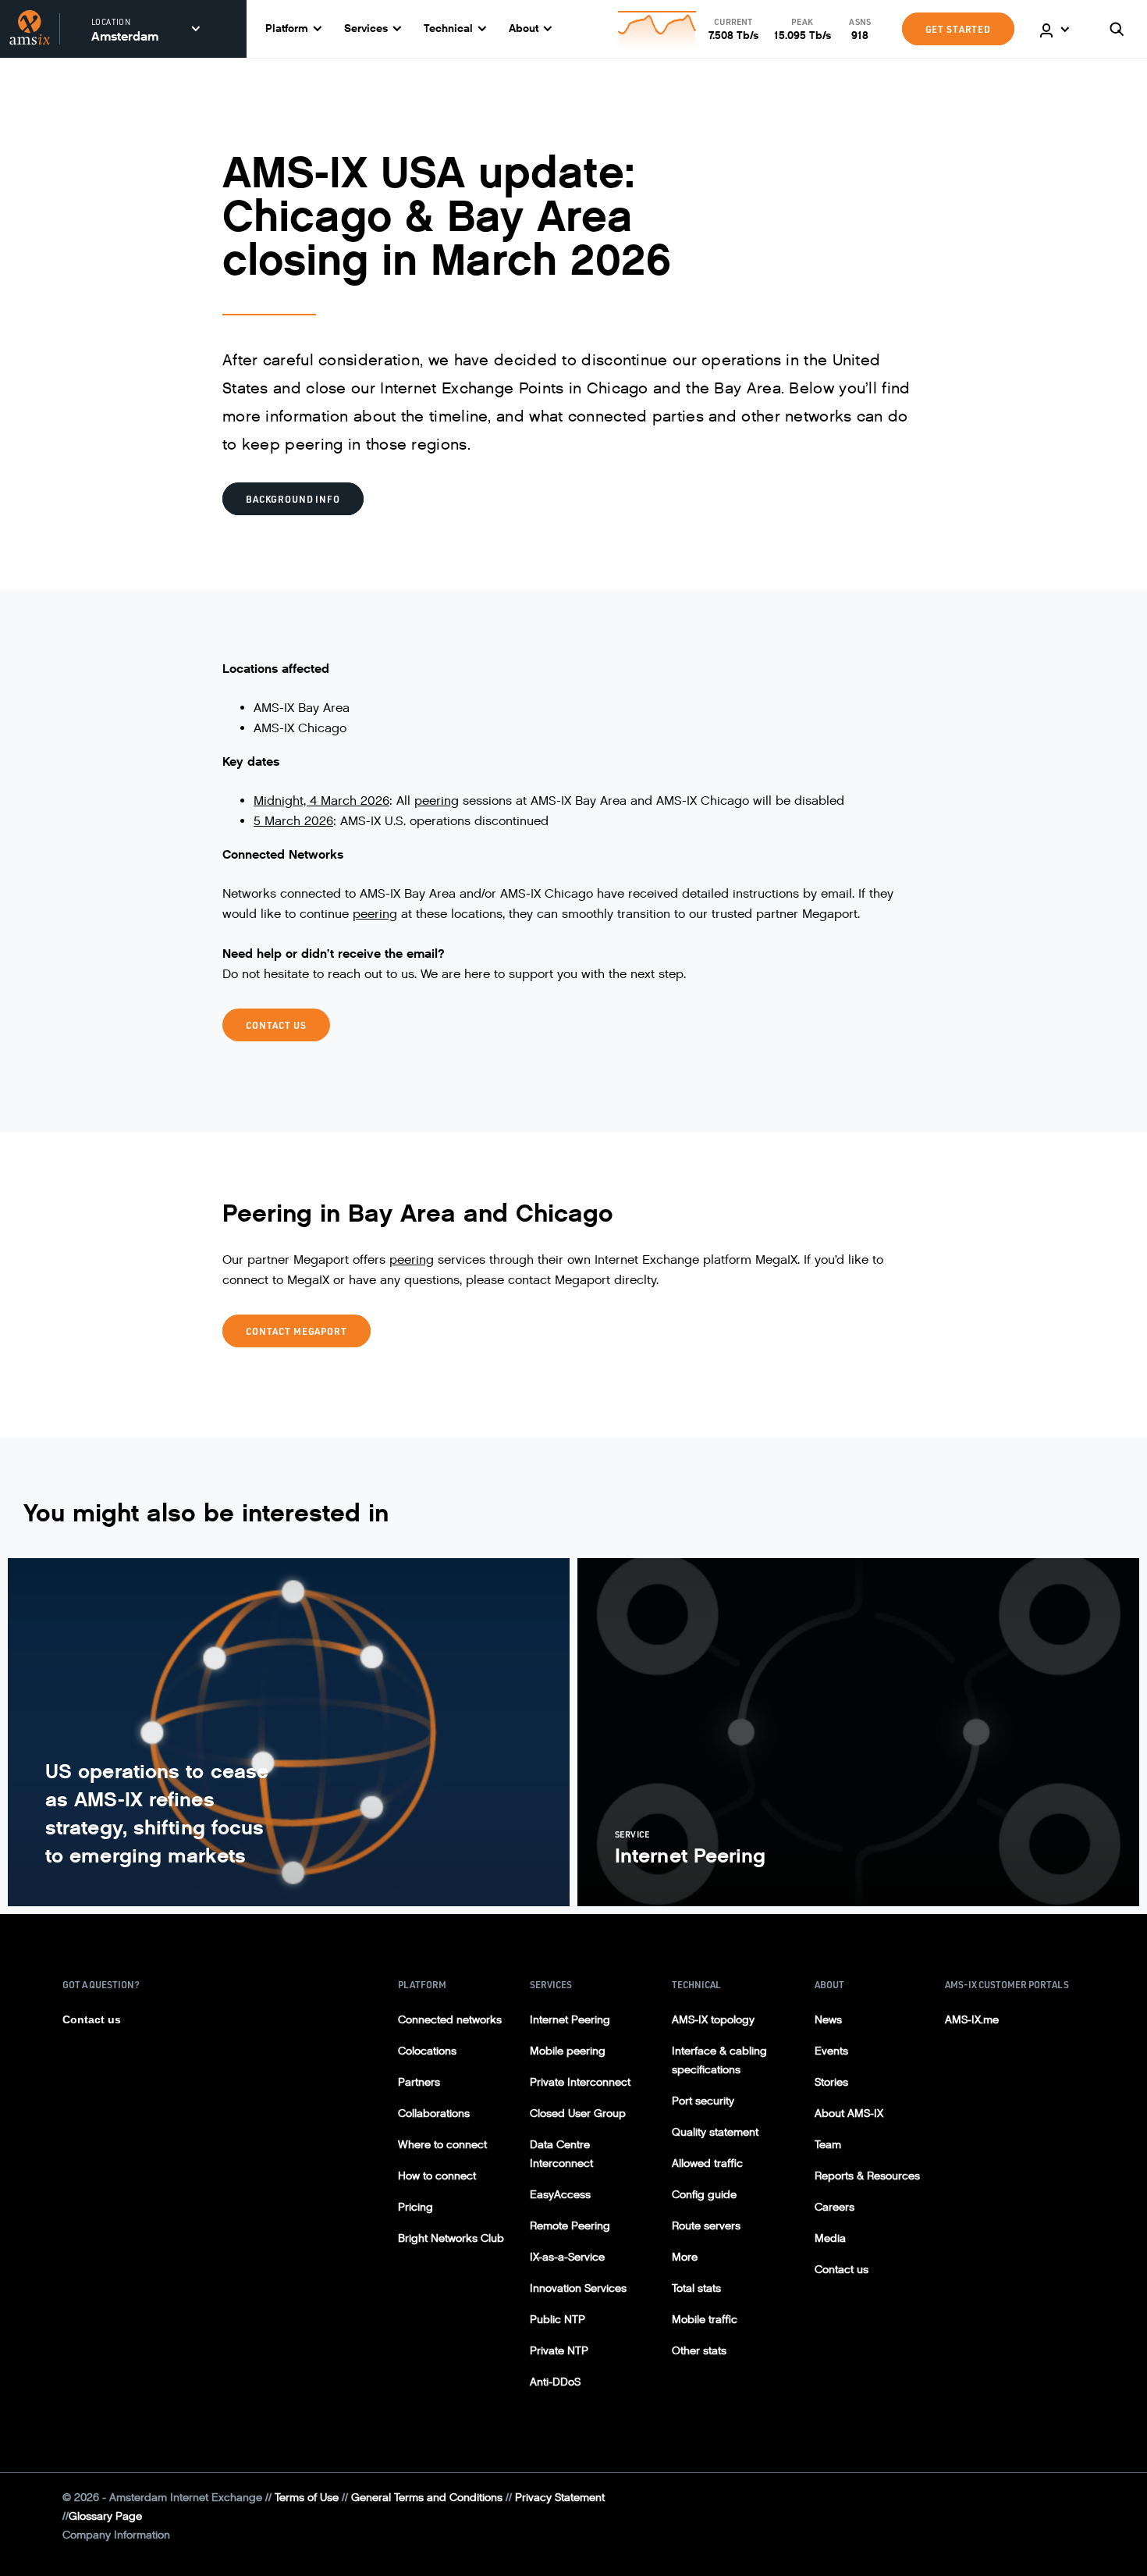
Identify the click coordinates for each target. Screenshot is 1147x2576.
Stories (831, 2082)
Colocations (427, 2051)
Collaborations (434, 2113)
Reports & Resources (867, 2176)
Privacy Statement (560, 2498)
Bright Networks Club (451, 2238)
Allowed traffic (707, 2163)
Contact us (92, 2019)
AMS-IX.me (972, 2020)
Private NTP (559, 2351)
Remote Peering (570, 2226)
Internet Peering (570, 2020)
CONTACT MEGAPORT (297, 1331)
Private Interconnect (580, 2082)
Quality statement (715, 2132)
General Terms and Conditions (427, 2498)
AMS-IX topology (713, 2020)
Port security (703, 2101)
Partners (419, 2082)
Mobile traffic (705, 2320)
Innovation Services (578, 2288)
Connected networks (450, 2020)
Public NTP (558, 2320)
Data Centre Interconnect (561, 2154)
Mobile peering (568, 2051)
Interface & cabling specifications (719, 2060)
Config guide (704, 2195)
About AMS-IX (849, 2113)
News (828, 2020)
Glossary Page (105, 2516)
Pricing (415, 2207)
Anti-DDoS (555, 2382)
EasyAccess (560, 2195)
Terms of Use (307, 2498)
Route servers (706, 2226)
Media (830, 2238)
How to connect (437, 2176)
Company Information (116, 2535)
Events (831, 2051)
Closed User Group (578, 2113)
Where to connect (442, 2145)
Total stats (696, 2288)
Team (828, 2145)
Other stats (699, 2351)
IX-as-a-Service (567, 2257)
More (685, 2257)
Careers (835, 2207)
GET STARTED (958, 29)
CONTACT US (276, 1025)
